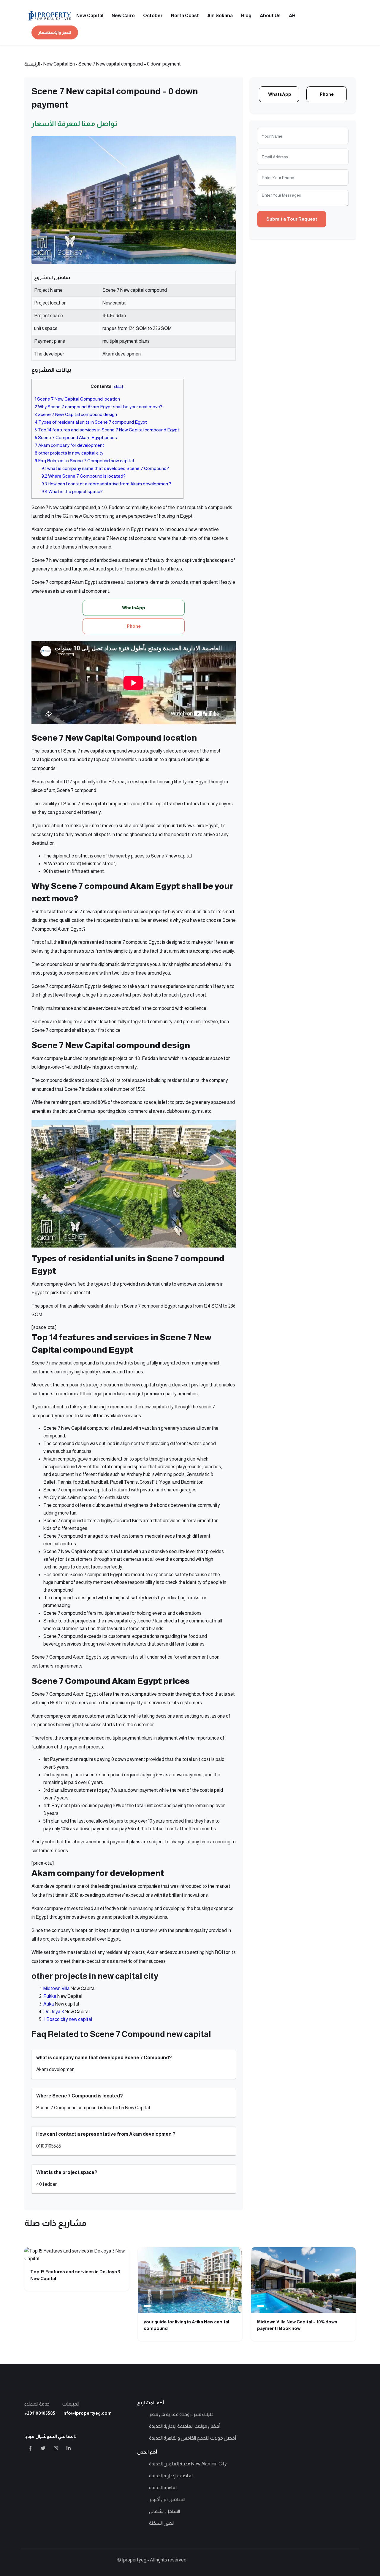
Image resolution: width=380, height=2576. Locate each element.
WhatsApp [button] (134, 608)
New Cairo (123, 16)
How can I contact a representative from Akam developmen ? (106, 484)
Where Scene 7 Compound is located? (84, 476)
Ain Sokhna (220, 16)
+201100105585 (40, 2413)
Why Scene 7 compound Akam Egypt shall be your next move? (99, 407)
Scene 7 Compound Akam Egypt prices (76, 437)
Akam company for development (70, 445)
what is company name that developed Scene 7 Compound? (105, 468)
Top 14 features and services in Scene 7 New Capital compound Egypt (107, 430)
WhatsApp (280, 94)
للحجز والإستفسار (55, 32)
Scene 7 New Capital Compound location (78, 399)
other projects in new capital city (69, 453)
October (153, 16)
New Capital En (59, 64)
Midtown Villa (57, 1988)
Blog (246, 16)
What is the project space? (72, 491)
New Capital (90, 16)
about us (270, 16)
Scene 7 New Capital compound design (76, 414)
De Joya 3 (54, 2012)
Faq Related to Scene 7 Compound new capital (84, 461)
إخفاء (118, 386)
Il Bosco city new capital (68, 2019)
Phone (327, 94)
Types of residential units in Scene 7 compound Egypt (91, 422)
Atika (49, 2004)
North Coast (185, 16)
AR (292, 16)
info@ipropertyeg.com (87, 2413)
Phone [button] (134, 626)
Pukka (50, 1996)
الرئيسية (32, 64)
